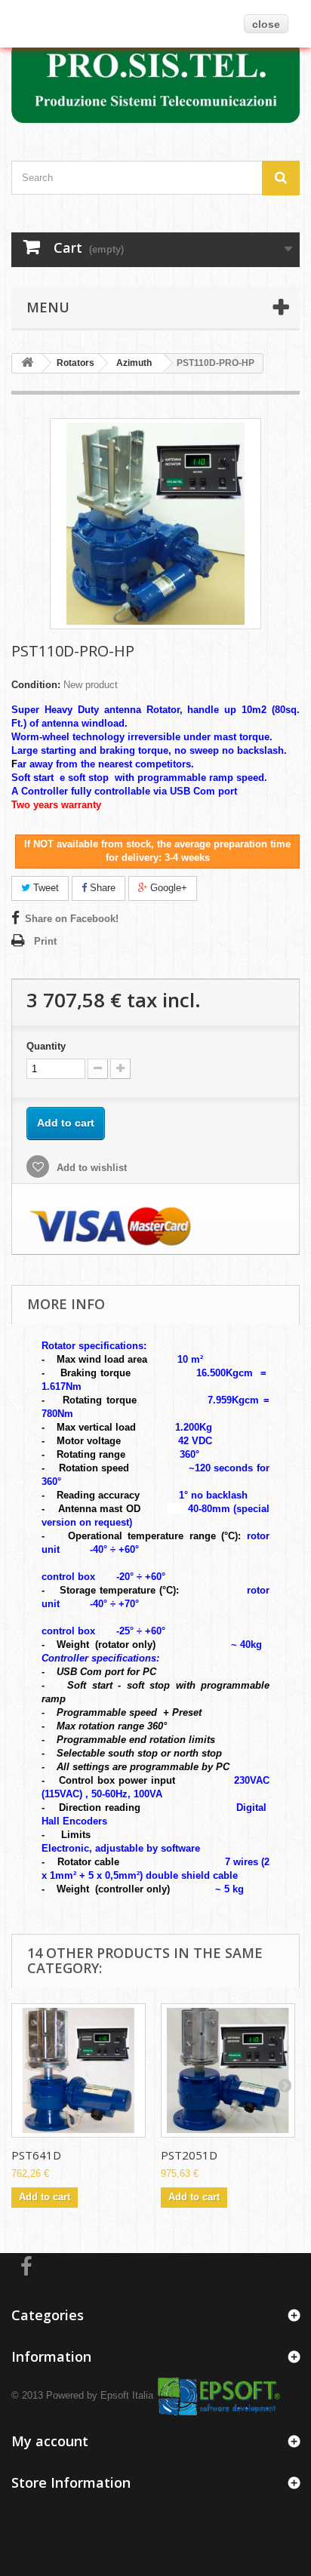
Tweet (45, 888)
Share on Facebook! (72, 919)
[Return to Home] (27, 363)
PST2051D (189, 2155)
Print (45, 941)
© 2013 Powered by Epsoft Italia (82, 2395)
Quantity (46, 1046)
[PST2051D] (228, 2070)
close (266, 24)
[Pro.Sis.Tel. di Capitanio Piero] (155, 81)
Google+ (167, 888)
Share (101, 888)
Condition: (36, 685)
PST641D (36, 2155)
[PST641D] (79, 2070)
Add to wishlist (90, 1168)
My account (50, 2441)
